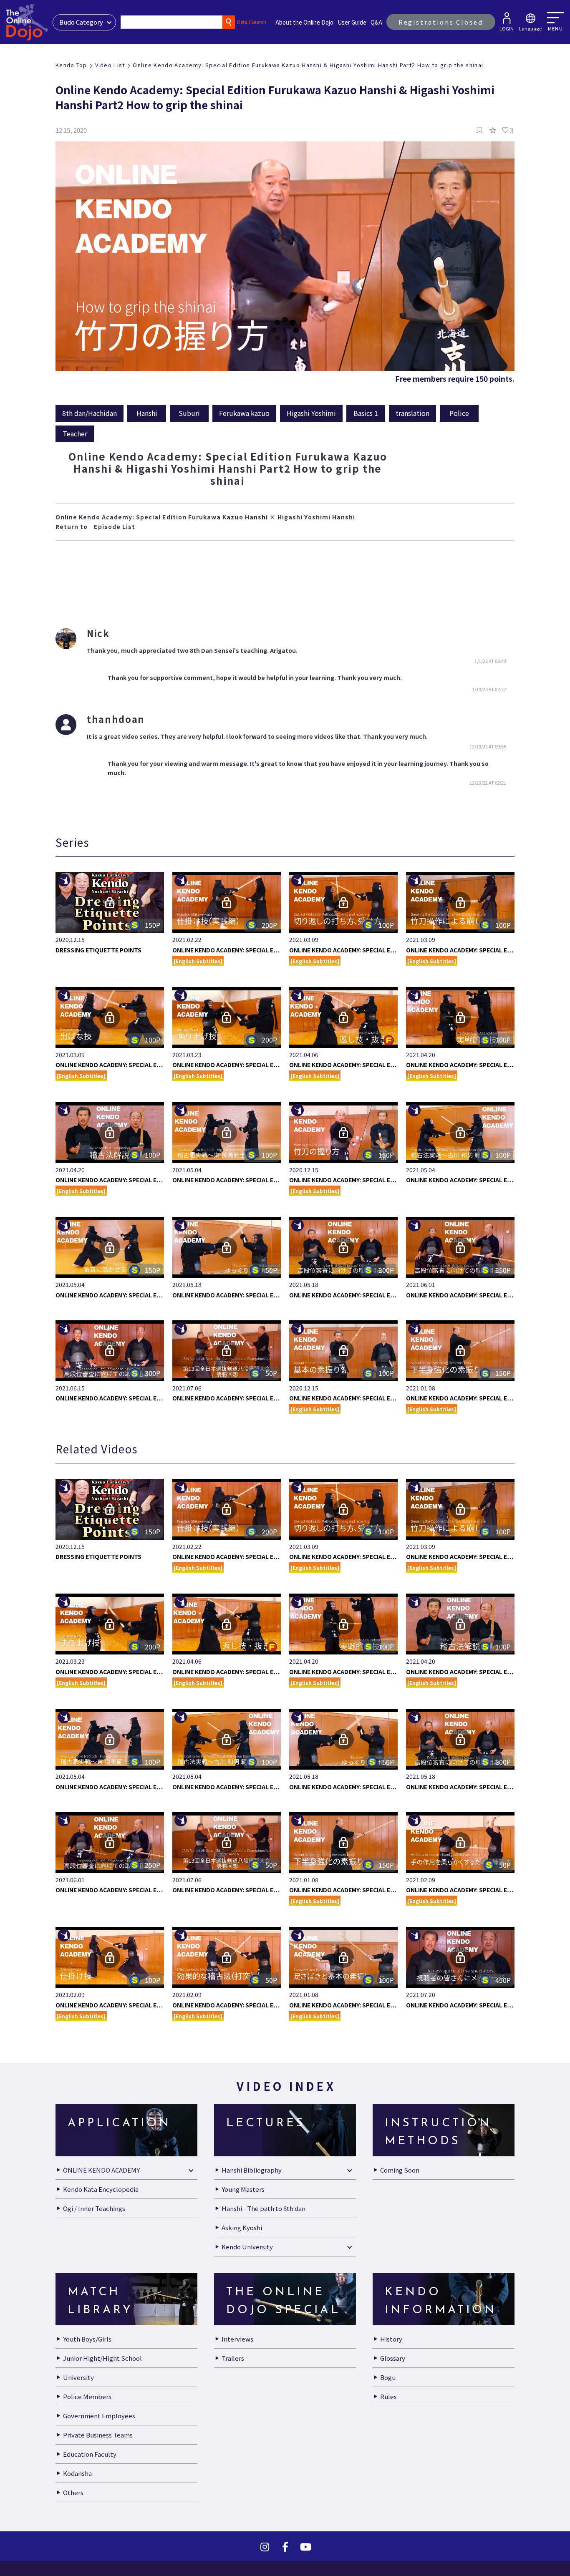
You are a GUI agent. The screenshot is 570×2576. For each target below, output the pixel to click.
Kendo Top (71, 65)
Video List (110, 65)
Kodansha (77, 2502)
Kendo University (247, 2275)
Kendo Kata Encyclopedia (101, 2217)
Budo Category (81, 22)
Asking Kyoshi (242, 2256)
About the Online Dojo (304, 22)
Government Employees (99, 2444)
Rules (388, 2425)
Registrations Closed (441, 22)
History (391, 2367)
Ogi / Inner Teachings (94, 2237)
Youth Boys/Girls (87, 2367)
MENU (555, 28)
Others (73, 2521)
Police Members (87, 2425)
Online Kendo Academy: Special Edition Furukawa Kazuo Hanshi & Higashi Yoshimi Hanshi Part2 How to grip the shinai (308, 65)
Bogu (388, 2406)
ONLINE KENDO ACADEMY (101, 2198)
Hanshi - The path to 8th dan (264, 2237)
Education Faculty (90, 2482)
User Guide (352, 22)
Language (530, 28)
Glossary (393, 2386)
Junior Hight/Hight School (102, 2386)
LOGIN (507, 28)
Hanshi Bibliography (252, 2198)
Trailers (233, 2386)
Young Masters (243, 2217)
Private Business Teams (98, 2463)
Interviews (237, 2367)
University (78, 2406)
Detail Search (252, 22)
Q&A (376, 22)
